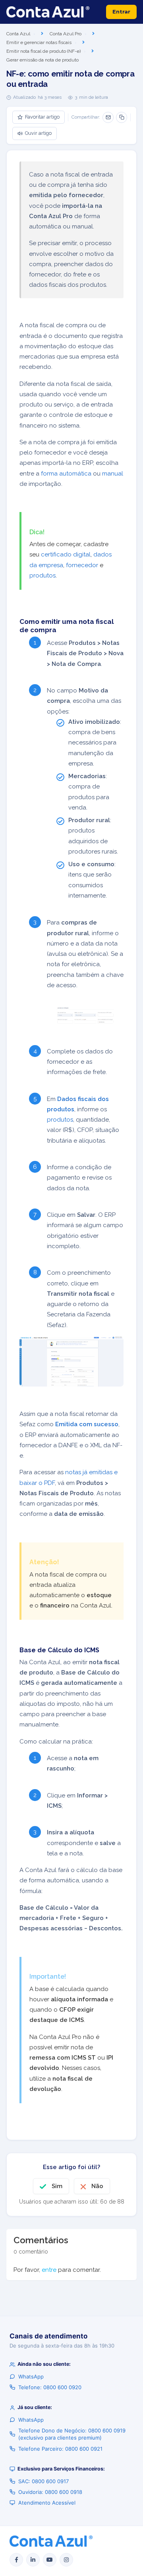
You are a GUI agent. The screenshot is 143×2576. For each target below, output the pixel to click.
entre (49, 2270)
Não (97, 2186)
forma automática (66, 474)
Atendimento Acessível (47, 2503)
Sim (57, 2186)
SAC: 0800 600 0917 (43, 2481)
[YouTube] (50, 2560)
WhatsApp (31, 2377)
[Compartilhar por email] (108, 117)
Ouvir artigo (38, 133)
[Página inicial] (48, 12)
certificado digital (66, 554)
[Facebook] (16, 2560)
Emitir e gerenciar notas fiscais (39, 42)
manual (113, 474)
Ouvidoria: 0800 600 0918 (50, 2492)
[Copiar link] (122, 117)
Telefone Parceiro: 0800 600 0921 (60, 2449)
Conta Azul (18, 34)
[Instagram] (66, 2560)
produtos (43, 575)
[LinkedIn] (33, 2560)
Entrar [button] (121, 12)
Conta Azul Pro (66, 34)
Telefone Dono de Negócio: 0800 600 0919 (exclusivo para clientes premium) (72, 2434)
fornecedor (82, 565)
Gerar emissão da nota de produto (43, 60)
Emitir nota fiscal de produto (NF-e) (43, 51)
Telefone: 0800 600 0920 (50, 2387)
